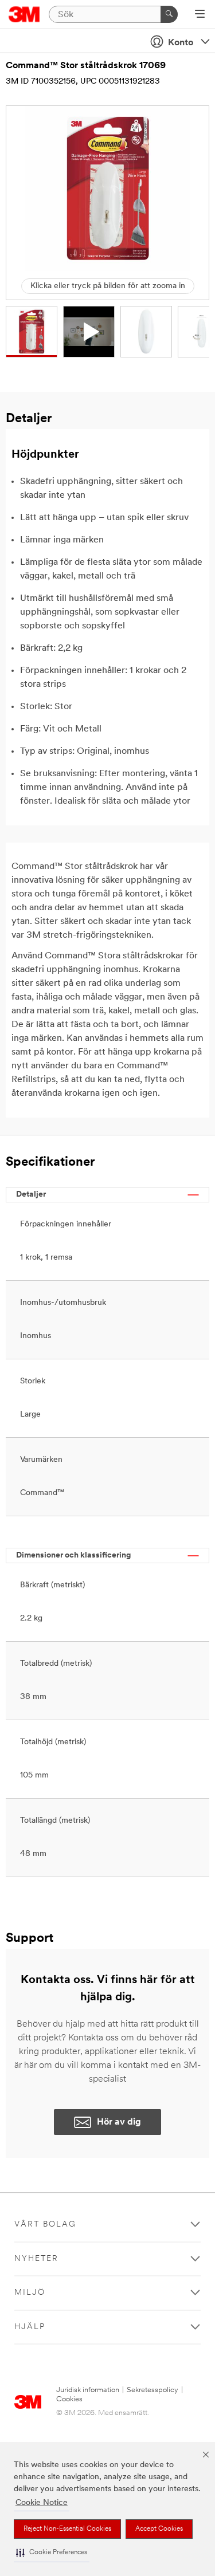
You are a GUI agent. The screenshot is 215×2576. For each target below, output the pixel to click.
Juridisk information (88, 2390)
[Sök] (169, 14)
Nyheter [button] (36, 2259)
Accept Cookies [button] (159, 2529)
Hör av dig (119, 2122)
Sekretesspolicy (153, 2390)
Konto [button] (181, 43)
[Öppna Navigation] (200, 15)
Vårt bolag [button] (45, 2225)
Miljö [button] (30, 2293)
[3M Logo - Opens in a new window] (24, 14)
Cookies (69, 2399)
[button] (52, 2553)
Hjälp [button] (30, 2327)
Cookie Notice (42, 2503)
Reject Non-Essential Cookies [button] (67, 2529)
